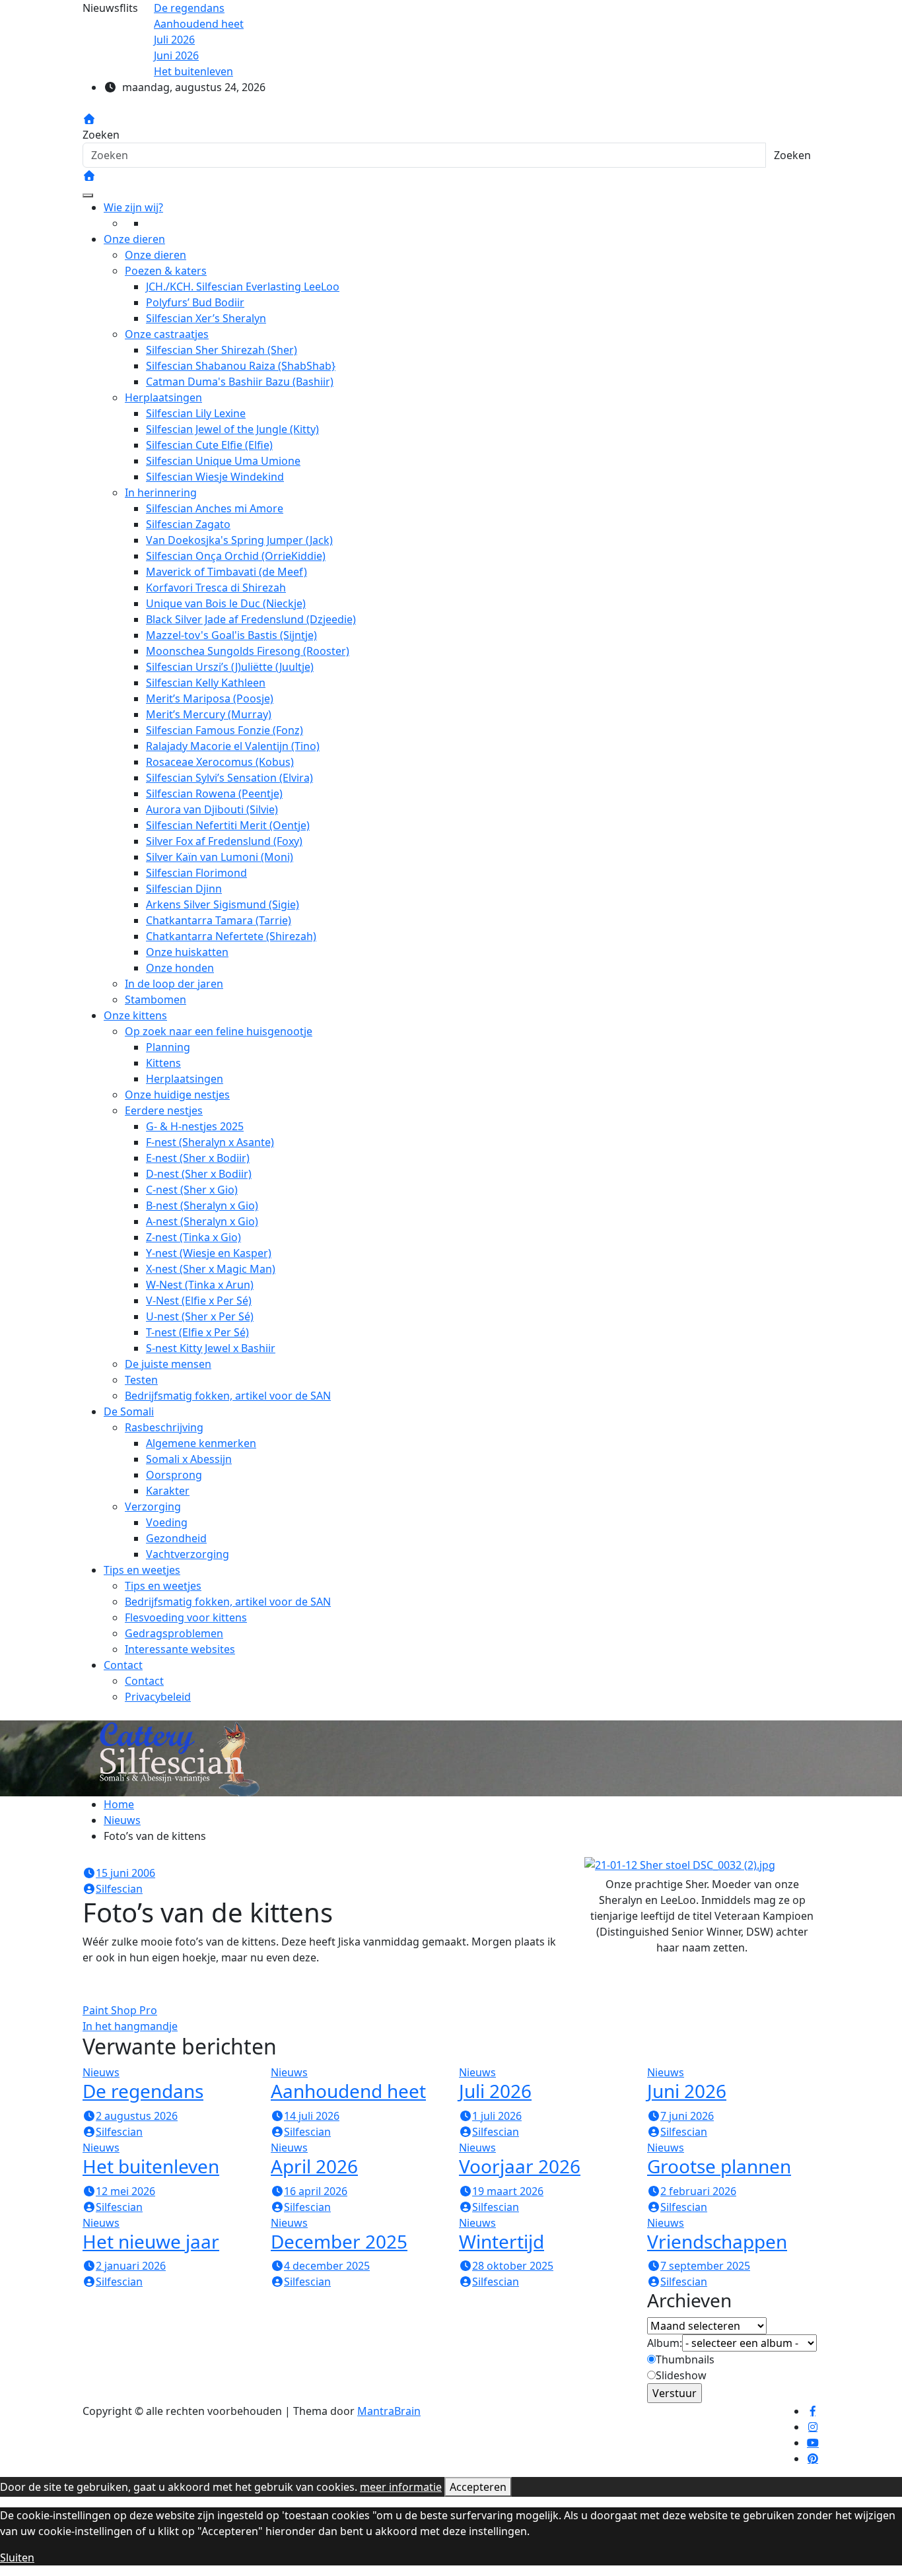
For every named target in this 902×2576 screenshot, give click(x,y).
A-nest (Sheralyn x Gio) (202, 1221)
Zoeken (101, 135)
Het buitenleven (151, 2166)
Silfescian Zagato (188, 524)
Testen (141, 1380)
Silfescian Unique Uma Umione (223, 461)
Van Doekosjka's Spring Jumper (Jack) (239, 540)
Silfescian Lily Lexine (196, 413)
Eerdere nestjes (164, 1110)
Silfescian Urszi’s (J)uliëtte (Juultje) (230, 667)
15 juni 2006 (125, 1873)
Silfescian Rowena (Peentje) (214, 794)
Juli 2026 (495, 2091)
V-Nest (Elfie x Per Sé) (199, 1301)
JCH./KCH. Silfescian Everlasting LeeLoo (243, 287)
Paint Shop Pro (120, 2010)
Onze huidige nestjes (177, 1095)
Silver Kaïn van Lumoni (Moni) (220, 857)
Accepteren (478, 2487)
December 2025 (339, 2241)
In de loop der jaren (174, 984)
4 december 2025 (327, 2266)
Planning (168, 1047)
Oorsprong (174, 1475)
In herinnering (161, 492)
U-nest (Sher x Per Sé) (200, 1316)
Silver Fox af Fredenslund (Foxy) (224, 841)
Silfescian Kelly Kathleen (206, 683)
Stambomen (156, 1000)
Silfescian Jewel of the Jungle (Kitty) (232, 429)
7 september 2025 (705, 2266)
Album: (665, 2343)
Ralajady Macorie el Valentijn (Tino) (233, 746)
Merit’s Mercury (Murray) (209, 714)
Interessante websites (180, 1649)
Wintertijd (502, 2241)
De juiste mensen (168, 1364)
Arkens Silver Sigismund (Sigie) (223, 904)
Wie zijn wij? (133, 207)
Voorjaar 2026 (520, 2166)
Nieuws (101, 2072)
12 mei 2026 (125, 2191)
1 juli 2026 (497, 2116)
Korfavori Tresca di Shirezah (216, 588)
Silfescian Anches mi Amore (215, 508)
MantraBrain (389, 2411)
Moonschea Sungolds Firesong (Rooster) (248, 651)
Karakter (168, 1491)
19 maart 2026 (508, 2191)
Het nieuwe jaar (151, 2241)
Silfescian (119, 1889)
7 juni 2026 (687, 2116)
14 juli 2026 (312, 2116)
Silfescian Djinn (184, 889)
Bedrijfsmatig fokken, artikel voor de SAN (228, 1396)
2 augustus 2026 (137, 2116)
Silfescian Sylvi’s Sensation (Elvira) (229, 778)
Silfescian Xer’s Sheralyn (206, 318)
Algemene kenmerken (201, 1443)
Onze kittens (135, 1015)
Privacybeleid (158, 1697)
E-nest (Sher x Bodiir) (198, 1158)
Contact (123, 1665)
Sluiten (17, 2558)
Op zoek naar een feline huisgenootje (219, 1031)
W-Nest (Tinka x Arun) (200, 1285)
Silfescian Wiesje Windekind (215, 477)
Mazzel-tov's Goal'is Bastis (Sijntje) (231, 635)
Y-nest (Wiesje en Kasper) (209, 1253)
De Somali (129, 1411)
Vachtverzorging (188, 1554)
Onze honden (180, 968)
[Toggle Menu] (88, 195)
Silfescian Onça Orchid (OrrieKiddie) (236, 556)
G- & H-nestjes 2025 (195, 1126)
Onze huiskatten (187, 952)
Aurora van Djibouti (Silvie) (212, 809)
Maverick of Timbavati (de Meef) (226, 572)
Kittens (163, 1063)
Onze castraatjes (167, 334)
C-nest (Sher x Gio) (192, 1190)
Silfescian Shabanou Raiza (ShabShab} (241, 366)
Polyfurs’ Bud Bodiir (195, 302)
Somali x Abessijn (189, 1459)
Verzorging (153, 1507)
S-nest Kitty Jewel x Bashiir (211, 1348)
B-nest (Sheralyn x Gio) (202, 1205)
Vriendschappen (717, 2241)
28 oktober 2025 (513, 2266)
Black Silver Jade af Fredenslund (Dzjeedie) (251, 619)
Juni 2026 (687, 2091)
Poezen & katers (166, 271)
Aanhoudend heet (348, 2091)
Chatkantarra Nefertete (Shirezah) (231, 936)
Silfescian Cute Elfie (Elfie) (209, 445)
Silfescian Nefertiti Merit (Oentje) (228, 825)
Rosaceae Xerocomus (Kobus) (220, 762)
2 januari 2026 (131, 2266)
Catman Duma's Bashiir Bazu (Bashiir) (240, 382)
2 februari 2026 (698, 2191)
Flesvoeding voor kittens (186, 1617)
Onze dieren (134, 239)
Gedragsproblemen (174, 1633)
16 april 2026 (316, 2191)
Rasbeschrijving (164, 1427)
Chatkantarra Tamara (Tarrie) (219, 920)
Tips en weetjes (142, 1570)
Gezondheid (176, 1538)
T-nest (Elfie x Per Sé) (197, 1332)
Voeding (167, 1522)
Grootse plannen (719, 2166)
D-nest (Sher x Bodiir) (199, 1174)
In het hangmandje (130, 2026)
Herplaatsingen (163, 397)
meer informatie (401, 2487)
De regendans (143, 2091)
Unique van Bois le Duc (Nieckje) (226, 603)
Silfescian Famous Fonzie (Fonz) (225, 730)
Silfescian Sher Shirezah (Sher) (222, 350)
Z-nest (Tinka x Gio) (193, 1237)
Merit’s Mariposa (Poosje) (210, 698)
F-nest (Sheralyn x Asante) (210, 1142)
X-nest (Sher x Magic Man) (211, 1269)
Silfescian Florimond (196, 873)
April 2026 (314, 2166)
